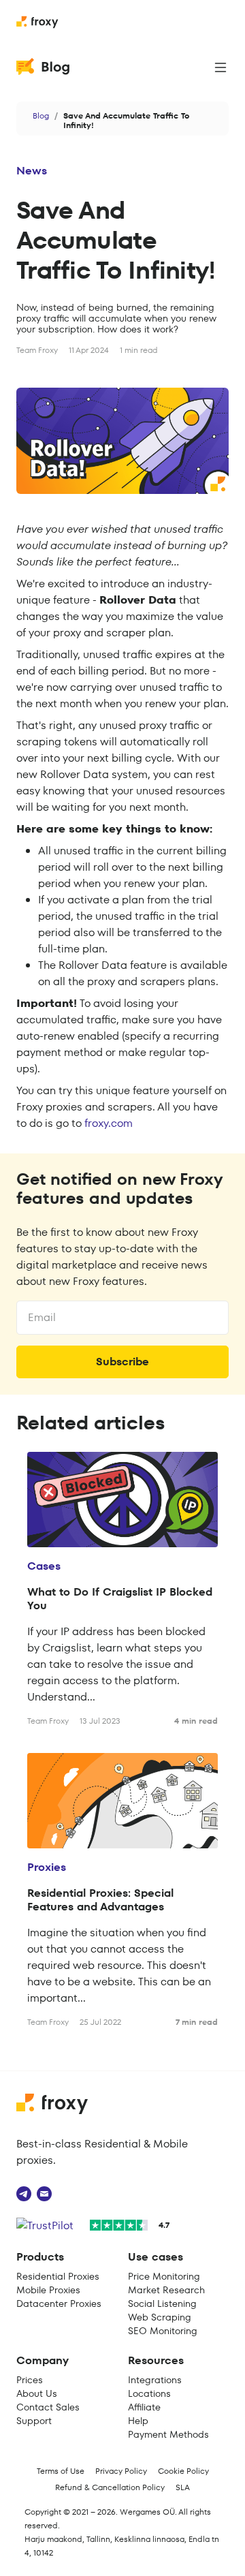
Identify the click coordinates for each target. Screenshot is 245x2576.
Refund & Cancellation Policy (110, 2487)
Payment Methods (168, 2434)
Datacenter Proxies (59, 2303)
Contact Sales (48, 2407)
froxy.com (109, 1123)
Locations (149, 2393)
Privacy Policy (121, 2471)
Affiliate (144, 2407)
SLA (183, 2487)
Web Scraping (160, 2317)
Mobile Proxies (48, 2290)
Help (138, 2421)
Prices (30, 2380)
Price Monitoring (164, 2276)
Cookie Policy (183, 2471)
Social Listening (162, 2303)
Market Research (166, 2290)
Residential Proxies (58, 2276)
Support (34, 2421)
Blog (41, 115)
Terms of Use (61, 2471)
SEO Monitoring (163, 2331)
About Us (37, 2393)
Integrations (155, 2380)
